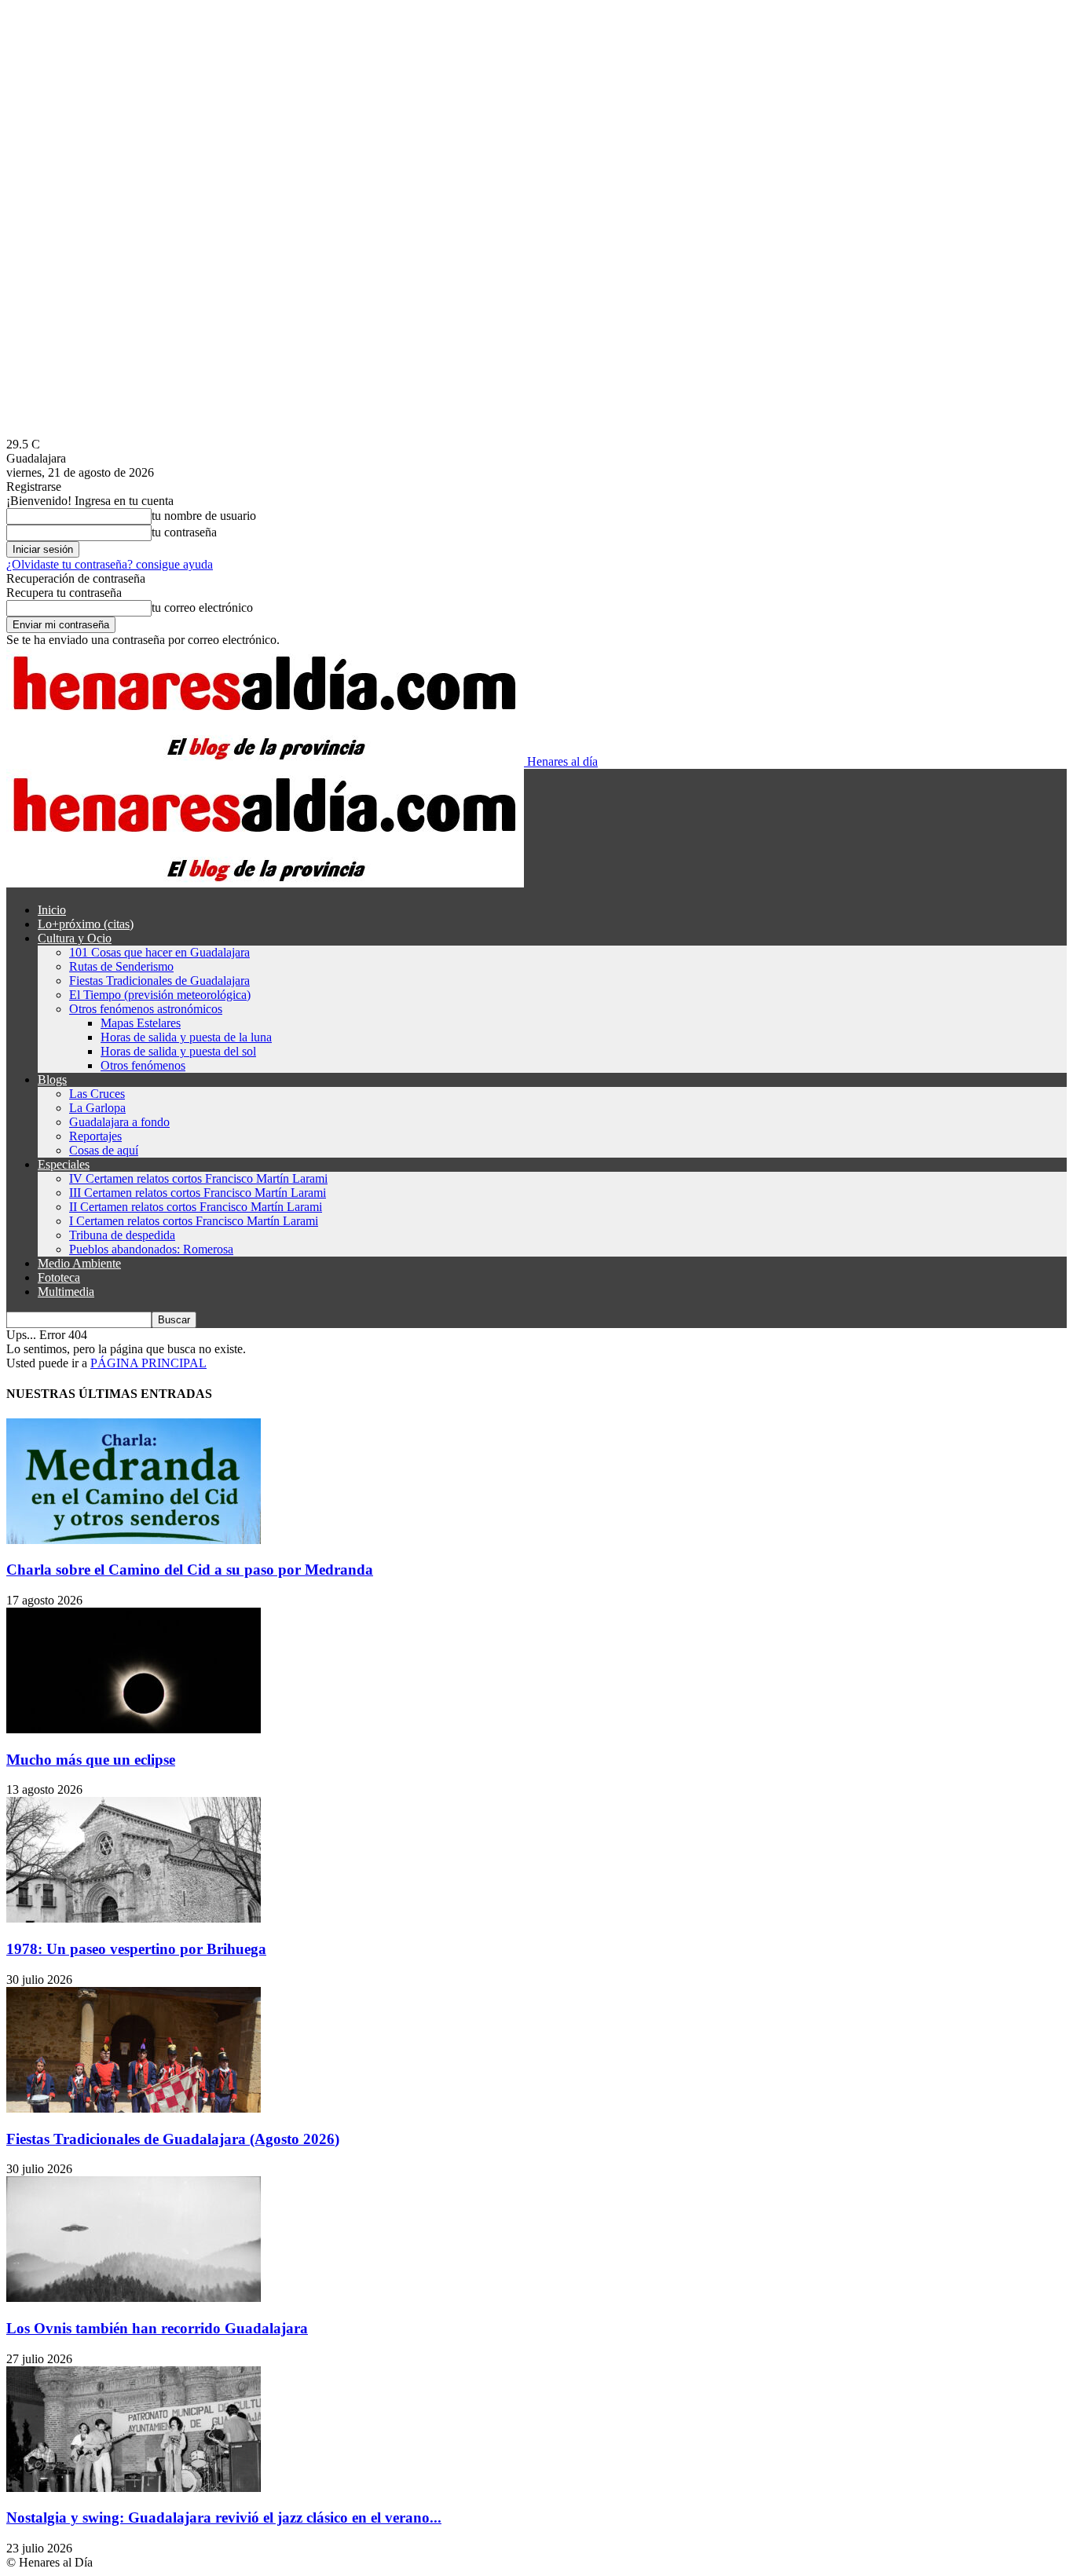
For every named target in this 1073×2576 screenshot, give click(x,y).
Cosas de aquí (104, 1150)
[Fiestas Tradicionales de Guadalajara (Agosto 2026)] (134, 2108)
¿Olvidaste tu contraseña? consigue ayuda (110, 564)
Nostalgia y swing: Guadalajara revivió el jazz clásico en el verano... (224, 2517)
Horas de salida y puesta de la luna (186, 1037)
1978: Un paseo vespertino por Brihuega (136, 1949)
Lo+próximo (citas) (86, 924)
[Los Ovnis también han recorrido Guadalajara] (134, 2298)
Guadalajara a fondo (119, 1122)
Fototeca (59, 1277)
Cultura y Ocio (75, 938)
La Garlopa (97, 1108)
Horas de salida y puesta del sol (178, 1051)
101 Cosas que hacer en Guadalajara (159, 952)
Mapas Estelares (141, 1023)
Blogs (52, 1079)
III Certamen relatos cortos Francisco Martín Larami (198, 1193)
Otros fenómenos (143, 1065)
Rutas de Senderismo (121, 966)
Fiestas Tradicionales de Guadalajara (159, 981)
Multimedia (66, 1292)
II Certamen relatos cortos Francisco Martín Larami (196, 1207)
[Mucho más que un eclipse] (134, 1729)
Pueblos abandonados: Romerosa (151, 1249)
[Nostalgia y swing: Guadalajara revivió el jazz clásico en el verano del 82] (134, 2488)
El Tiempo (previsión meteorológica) (160, 995)
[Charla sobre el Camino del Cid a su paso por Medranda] (134, 1540)
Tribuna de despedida (122, 1235)
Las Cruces (97, 1094)
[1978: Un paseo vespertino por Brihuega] (134, 1918)
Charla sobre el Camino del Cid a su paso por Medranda (190, 1570)
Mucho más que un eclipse (91, 1760)
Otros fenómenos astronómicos (146, 1009)
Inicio (52, 910)
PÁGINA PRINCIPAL (148, 1363)
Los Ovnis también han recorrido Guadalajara (157, 2328)
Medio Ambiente (79, 1263)
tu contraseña (184, 532)
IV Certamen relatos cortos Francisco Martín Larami (198, 1178)
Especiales (64, 1164)
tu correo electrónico (202, 607)
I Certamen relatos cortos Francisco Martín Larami (194, 1221)
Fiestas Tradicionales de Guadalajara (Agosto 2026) (173, 2139)
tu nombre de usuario (204, 516)
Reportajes (95, 1136)
